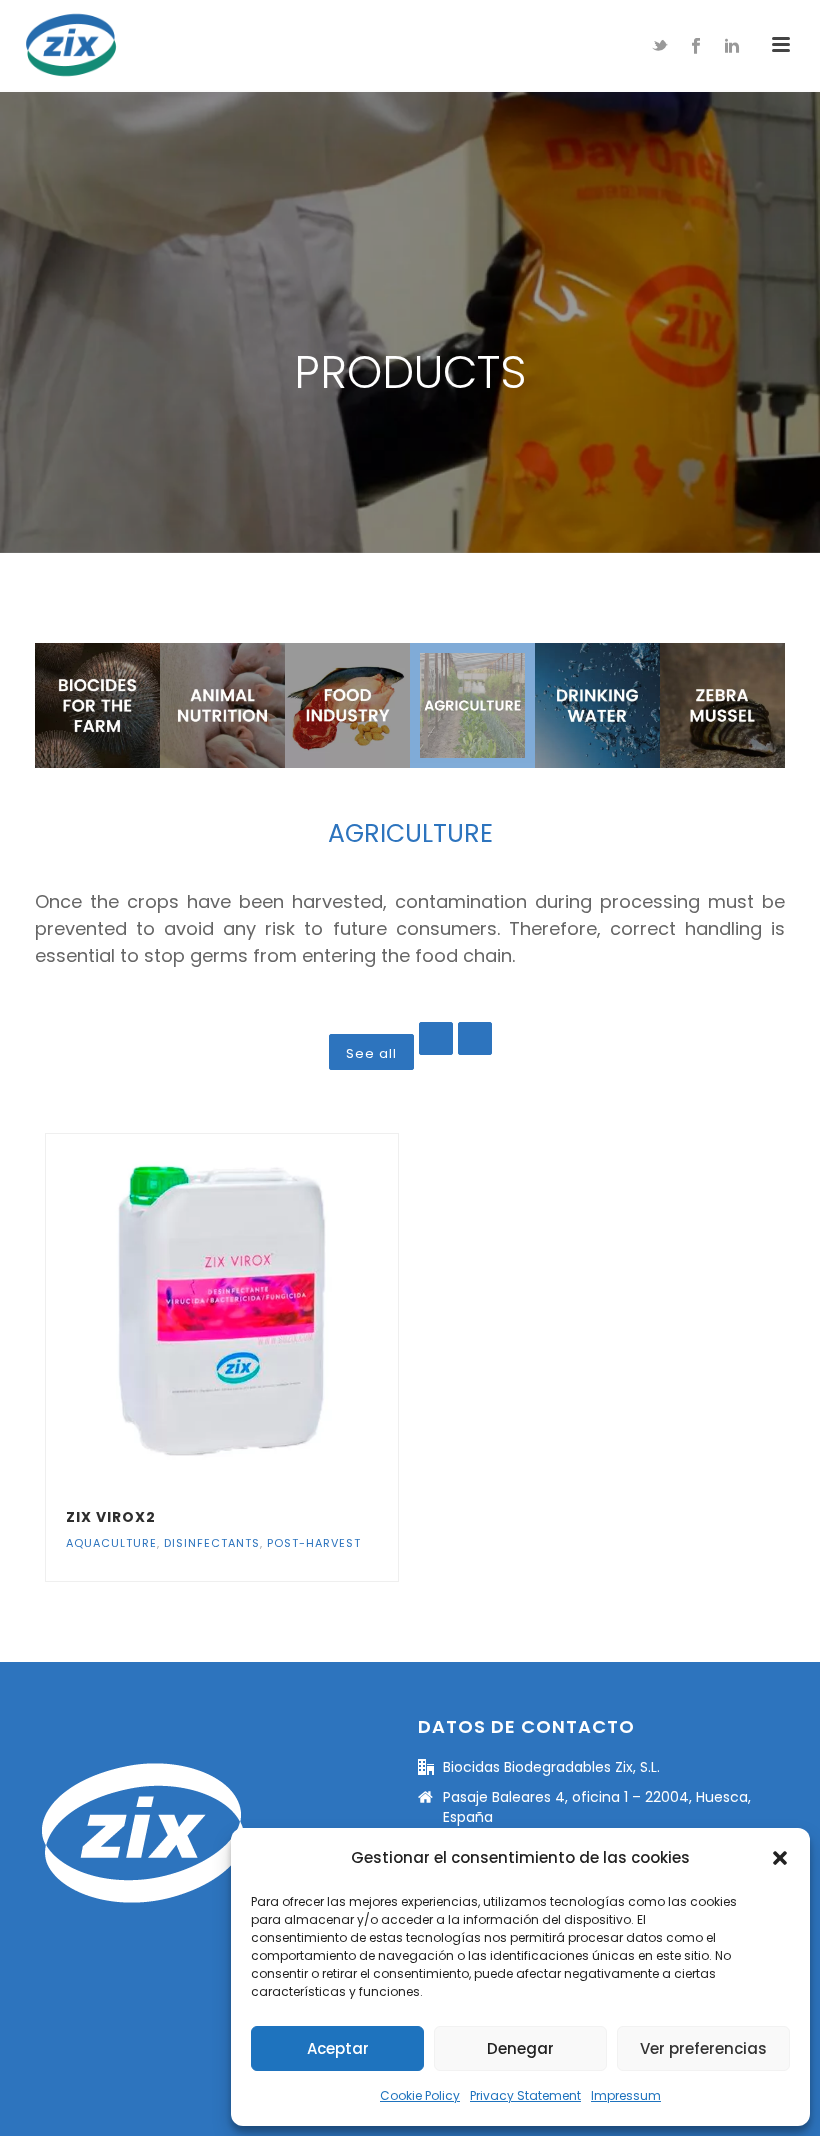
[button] (780, 1858)
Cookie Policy (420, 2095)
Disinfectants (212, 1543)
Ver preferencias (703, 2048)
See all (371, 1053)
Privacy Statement (525, 2095)
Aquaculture (111, 1543)
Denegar (520, 2048)
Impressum (626, 2095)
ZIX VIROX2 (111, 1517)
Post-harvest (314, 1543)
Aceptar (338, 2048)
